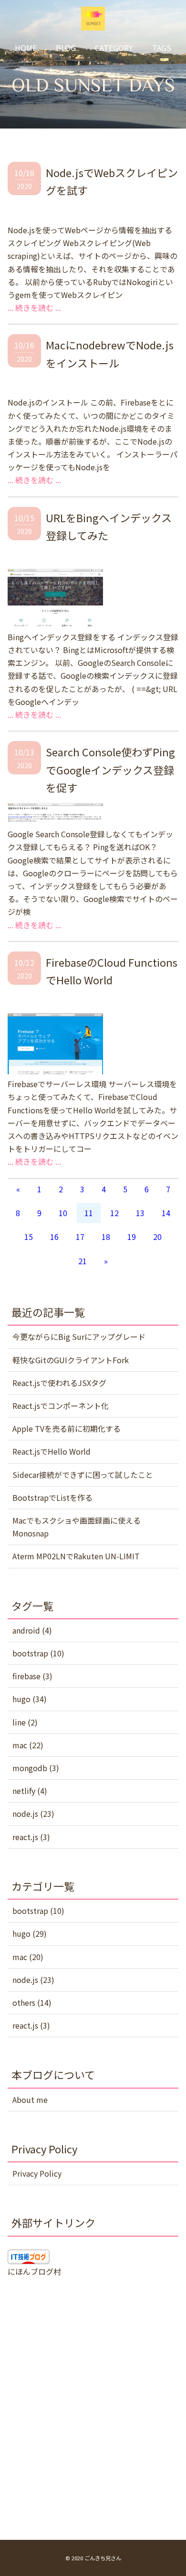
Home (26, 48)
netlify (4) (30, 1791)
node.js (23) (33, 1813)
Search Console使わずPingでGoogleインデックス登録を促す (110, 769)
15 (29, 1237)
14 (166, 1213)
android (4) (32, 1630)
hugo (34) (30, 1699)
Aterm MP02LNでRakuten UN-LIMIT (76, 1556)
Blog (66, 48)
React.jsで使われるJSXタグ (59, 1383)
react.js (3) (31, 1837)
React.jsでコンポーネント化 (61, 1406)
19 (132, 1237)
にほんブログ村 (34, 2271)
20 (157, 1237)
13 (140, 1213)
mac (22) (28, 1745)
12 (114, 1213)
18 (106, 1237)
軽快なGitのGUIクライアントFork (71, 1360)
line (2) (25, 1722)
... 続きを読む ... (34, 307)
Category (114, 48)
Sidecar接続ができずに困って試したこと (83, 1475)
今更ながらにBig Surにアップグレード (79, 1337)
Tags (162, 48)
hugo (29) (30, 1933)
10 (63, 1213)
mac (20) (28, 1957)
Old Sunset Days (93, 85)
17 (80, 1237)
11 (89, 1213)
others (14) (32, 2002)
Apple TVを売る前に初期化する (67, 1428)
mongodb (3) (36, 1768)
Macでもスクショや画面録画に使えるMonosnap (77, 1527)
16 (54, 1237)
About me (30, 2100)
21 (83, 1261)
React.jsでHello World (52, 1451)
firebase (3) (32, 1676)
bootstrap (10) (38, 1653)
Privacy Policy (37, 2173)
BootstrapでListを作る (52, 1497)
